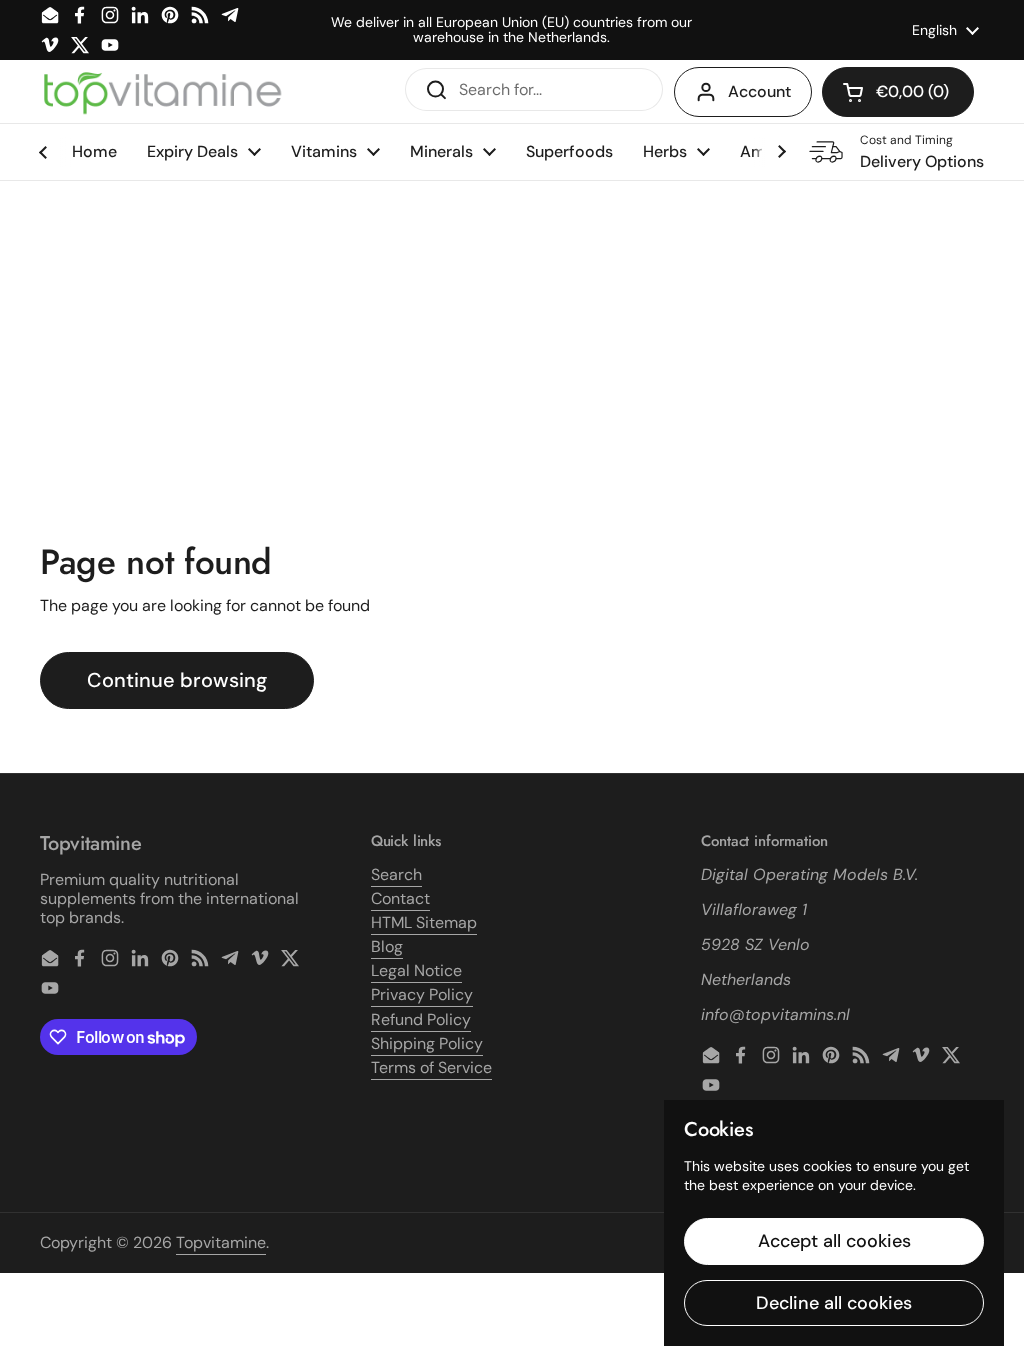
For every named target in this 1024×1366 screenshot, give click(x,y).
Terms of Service (431, 1067)
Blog (387, 946)
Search (396, 874)
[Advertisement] (512, 331)
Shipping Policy (427, 1043)
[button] (898, 92)
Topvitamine (221, 1242)
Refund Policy (421, 1019)
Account (759, 91)
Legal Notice (416, 970)
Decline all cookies (834, 1303)
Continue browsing (177, 680)
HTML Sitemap (424, 922)
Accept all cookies (834, 1241)
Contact (400, 898)
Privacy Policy (422, 994)
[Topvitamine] (162, 92)
